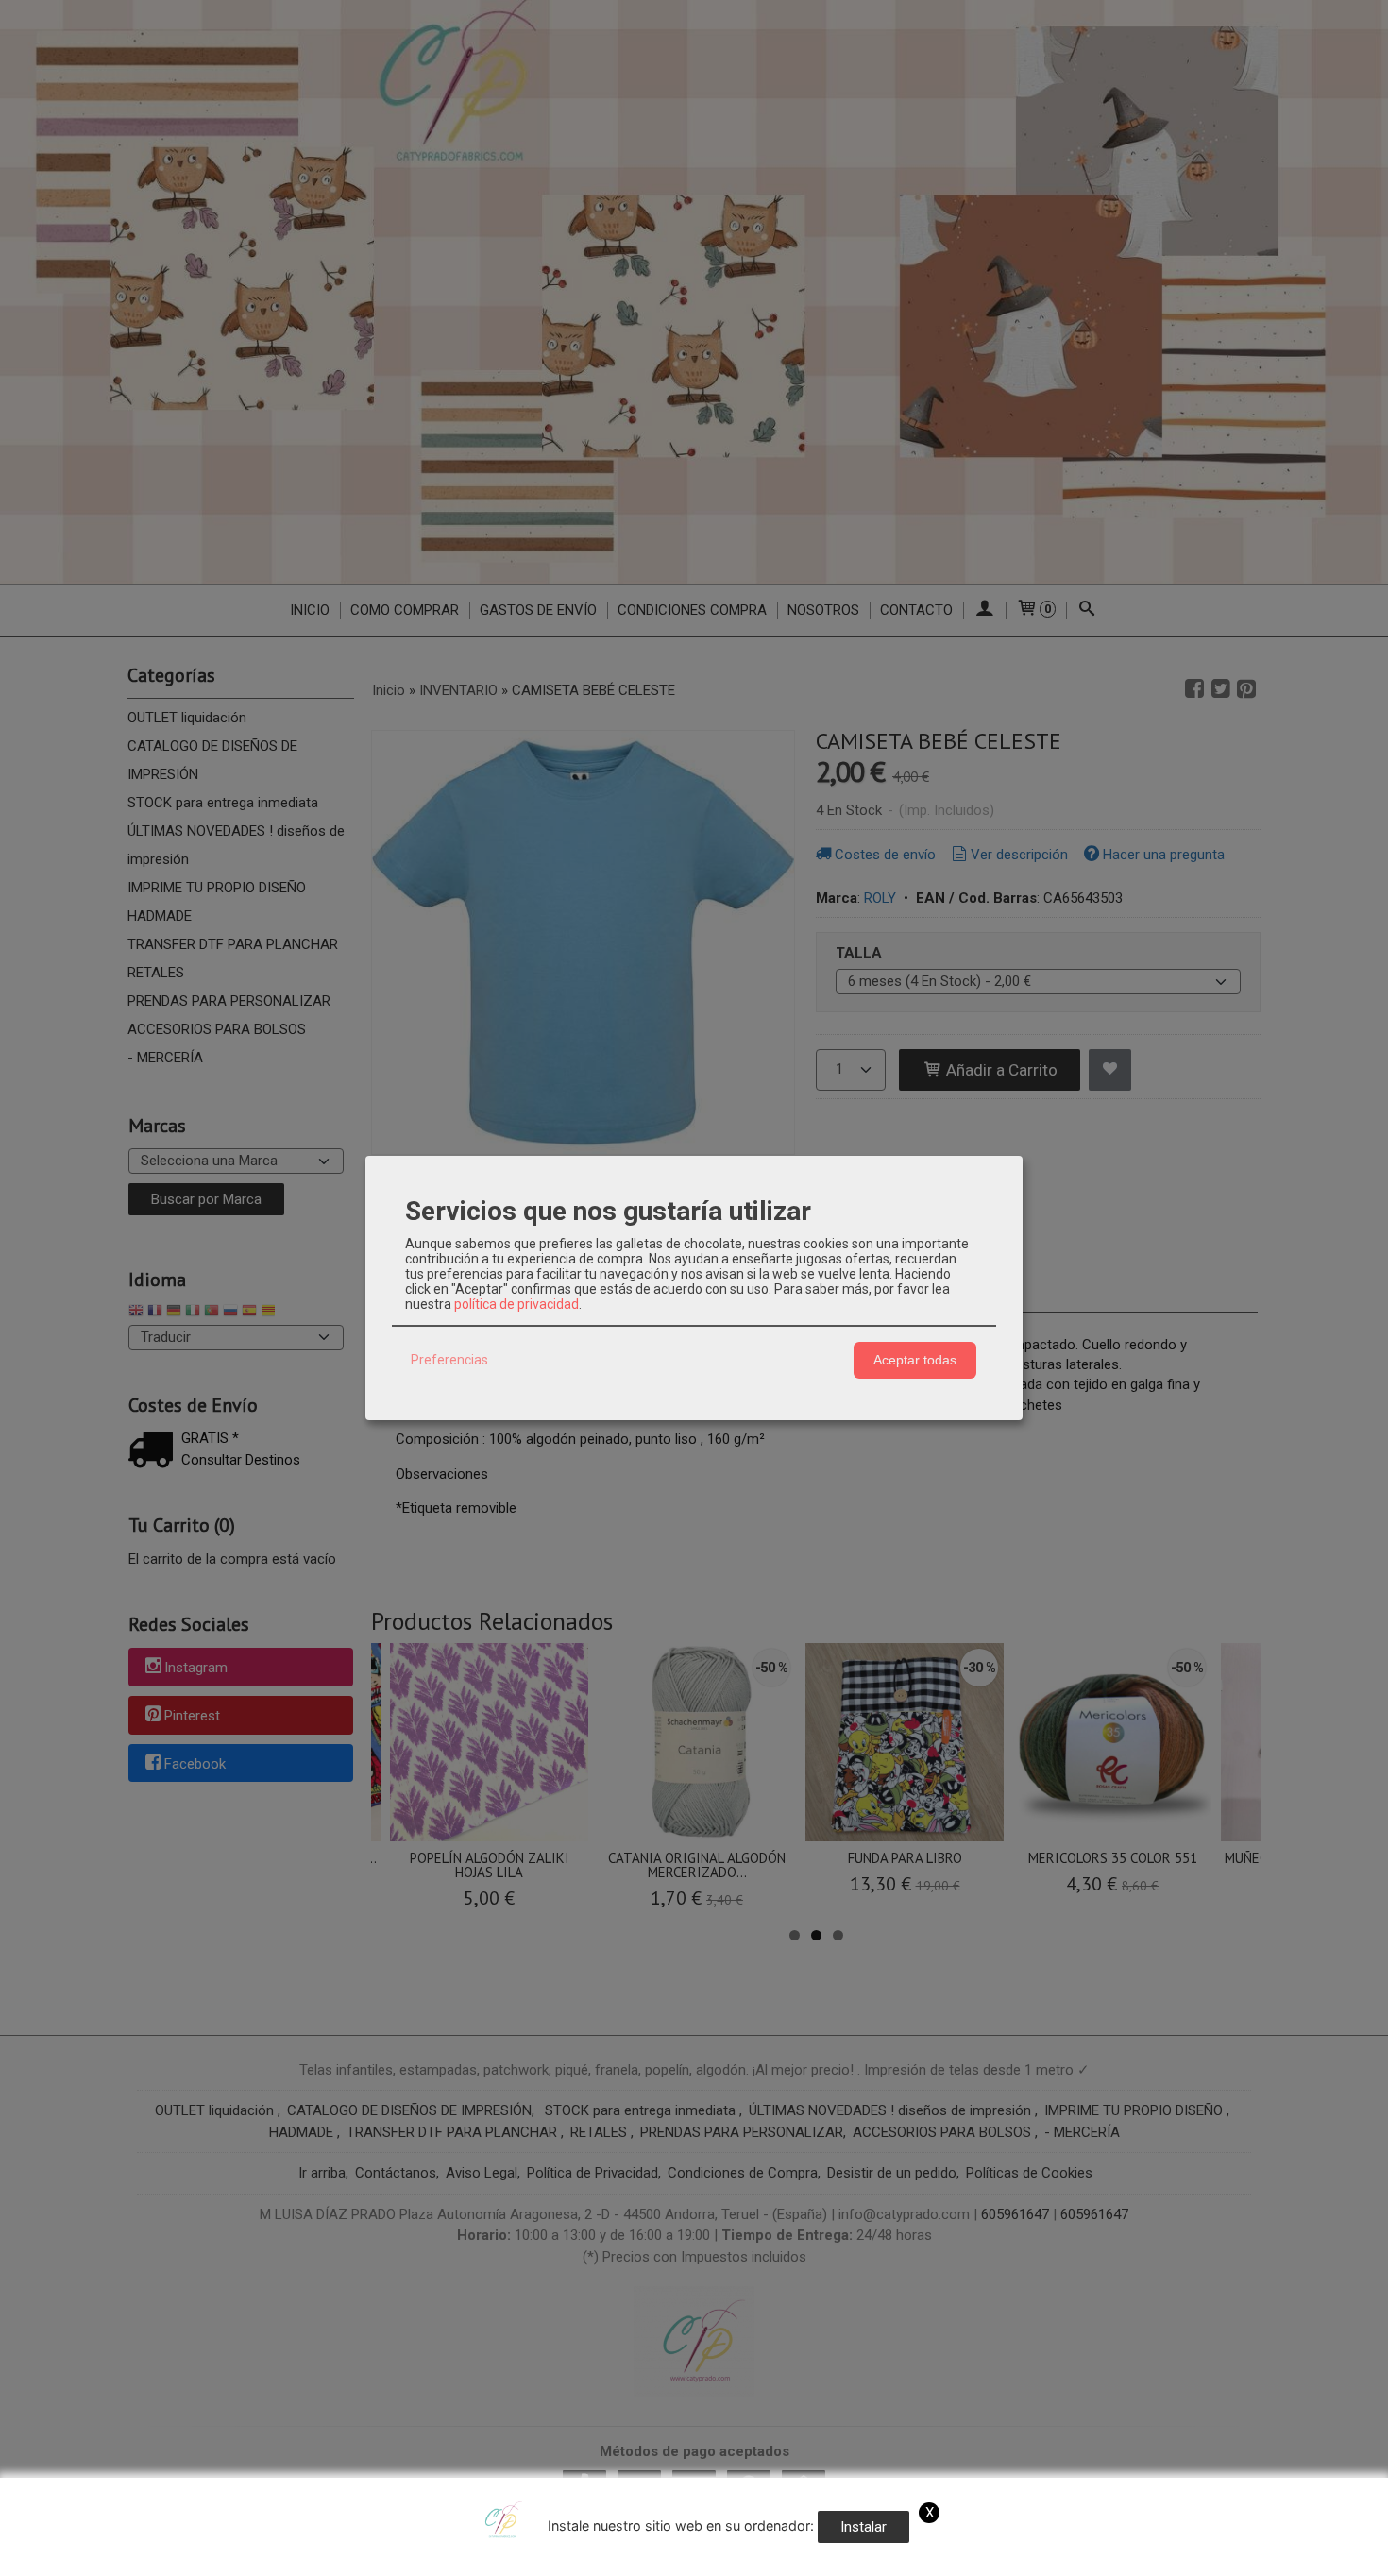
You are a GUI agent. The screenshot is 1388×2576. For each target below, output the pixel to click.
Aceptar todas (915, 1360)
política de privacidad (516, 1304)
